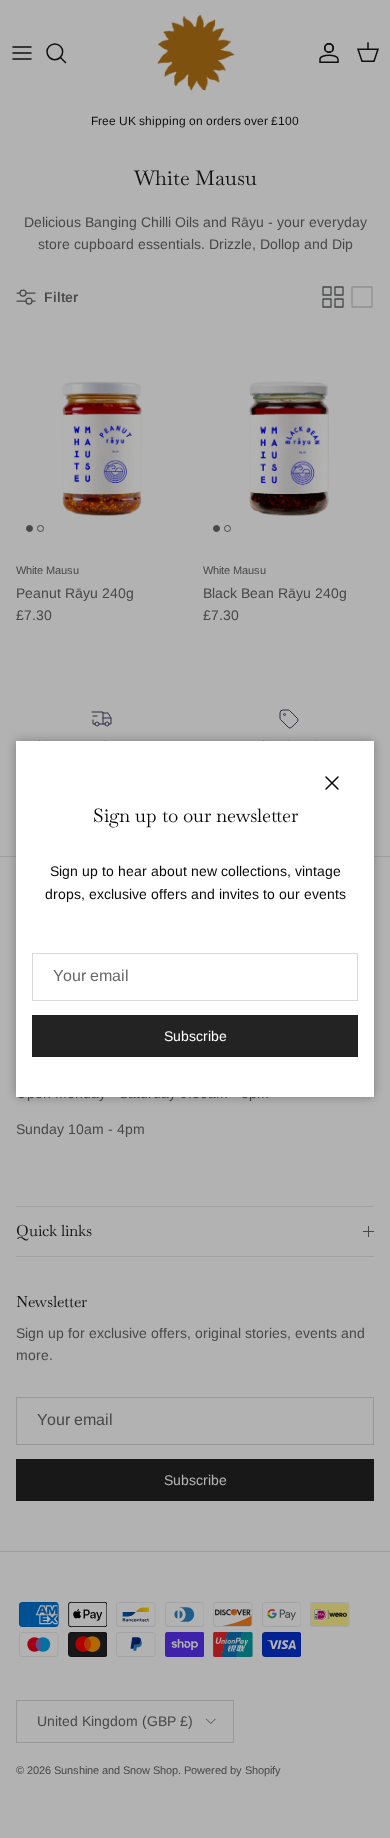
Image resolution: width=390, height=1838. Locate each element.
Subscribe (195, 1036)
